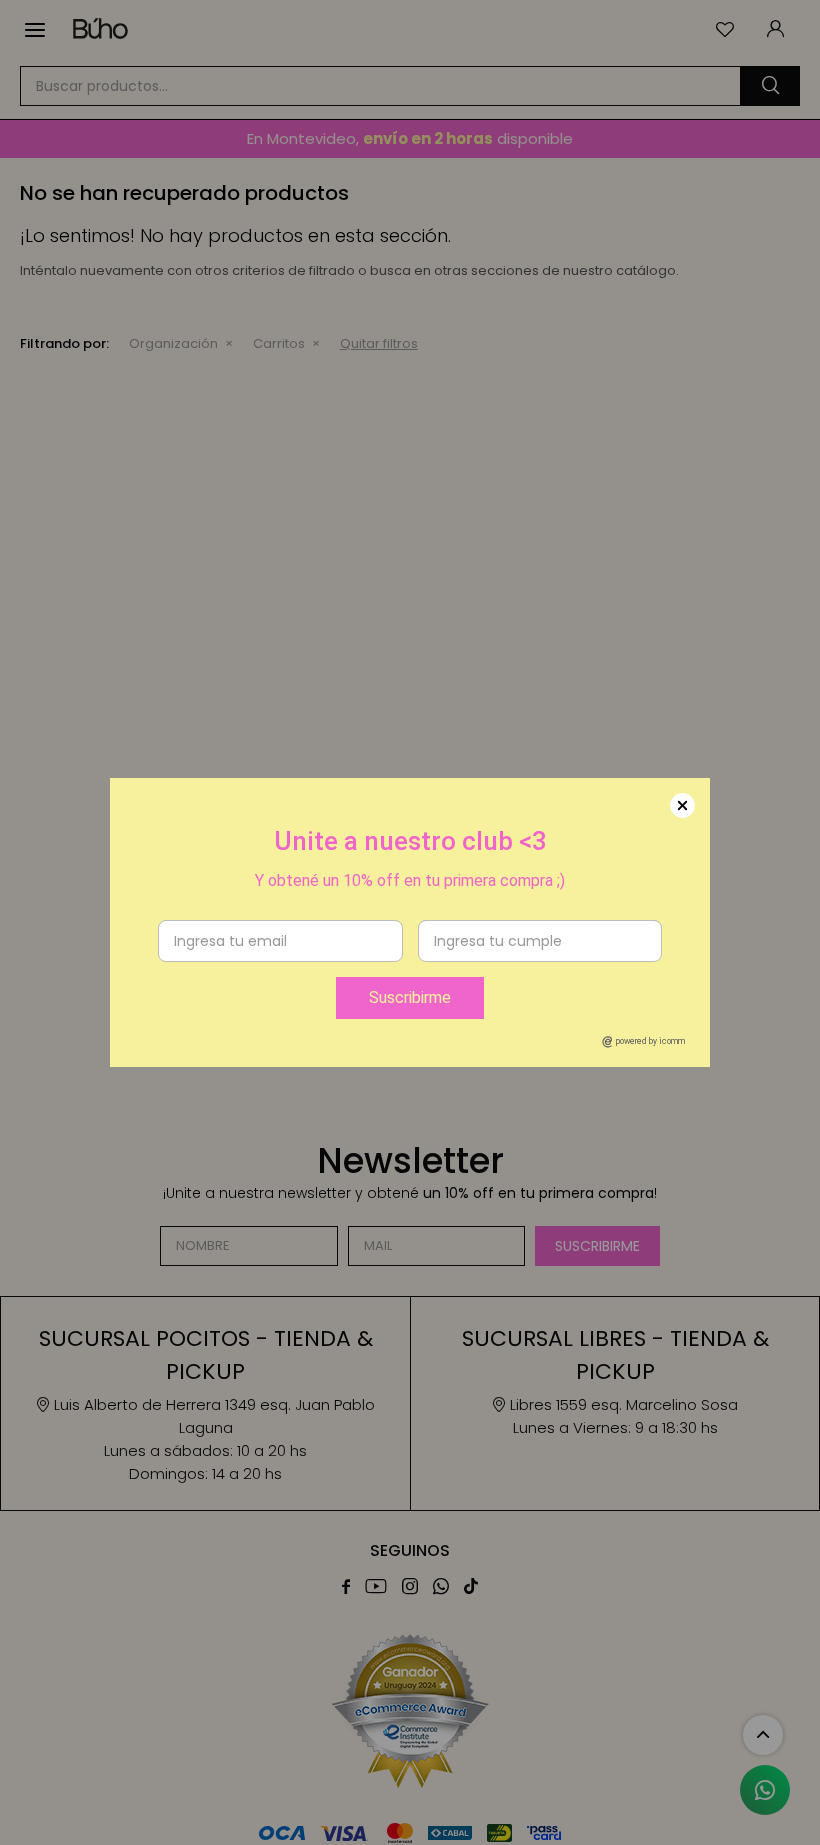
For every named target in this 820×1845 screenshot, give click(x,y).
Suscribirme (410, 997)
